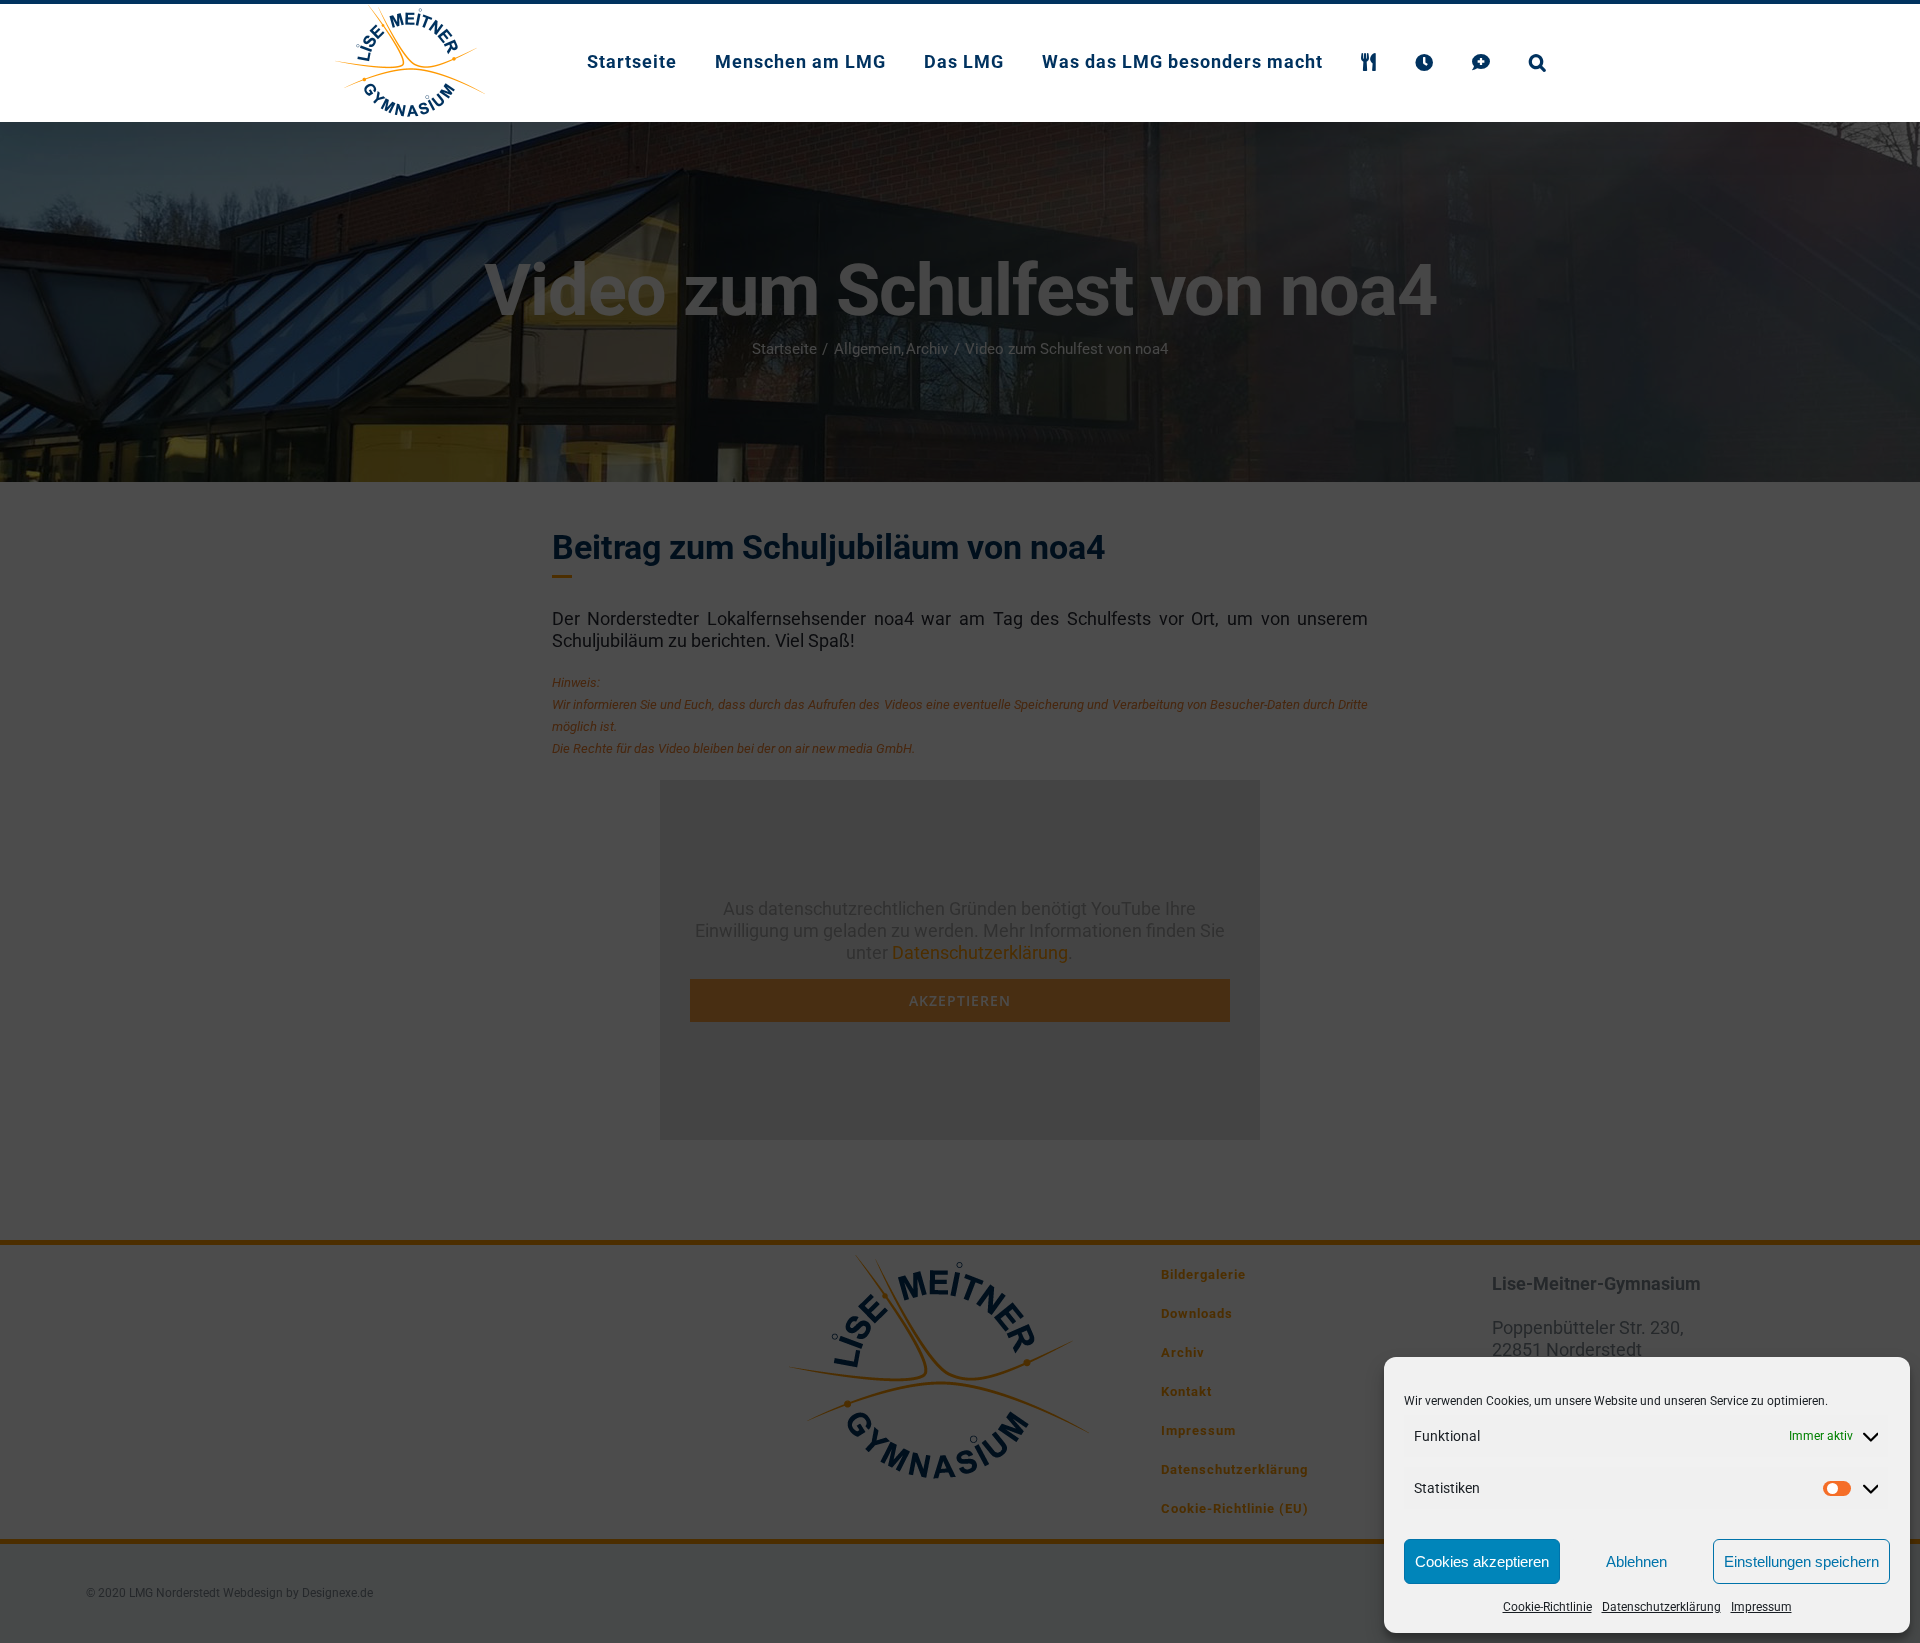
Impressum (1761, 1607)
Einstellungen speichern (1801, 1561)
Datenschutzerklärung (1661, 1607)
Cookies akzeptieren (1482, 1561)
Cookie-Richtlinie (1547, 1607)
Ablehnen (1636, 1561)
